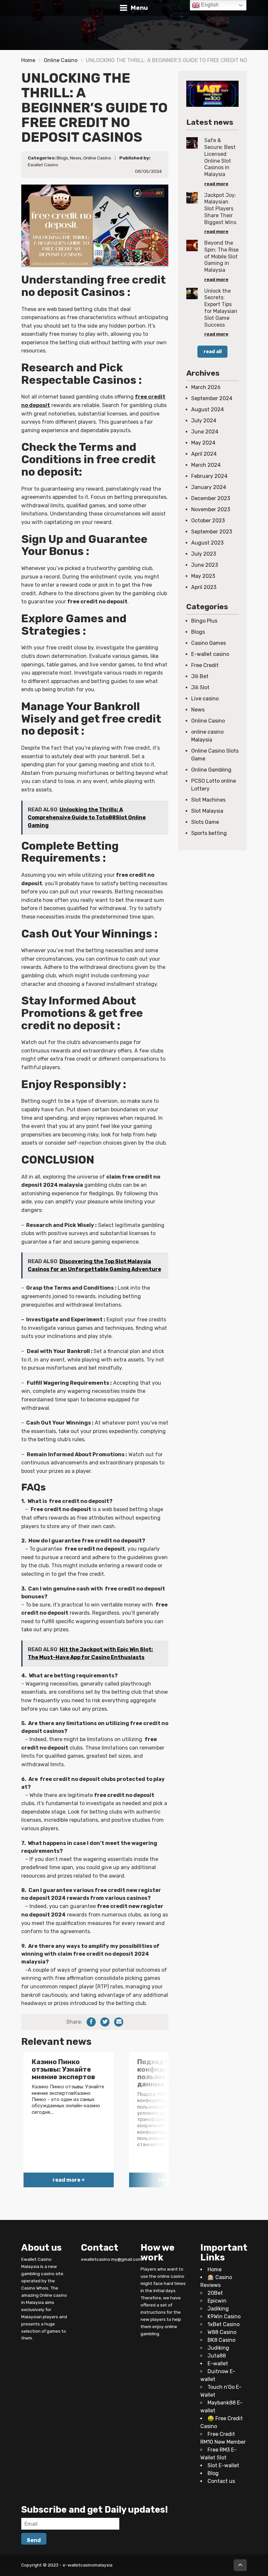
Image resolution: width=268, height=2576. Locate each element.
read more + (69, 2180)
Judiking (218, 2348)
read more (216, 184)
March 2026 (206, 387)
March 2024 (206, 465)
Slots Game (205, 822)
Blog (213, 2473)
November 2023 (211, 509)
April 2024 (204, 454)
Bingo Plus (204, 621)
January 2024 (209, 487)
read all (213, 351)
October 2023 (208, 521)
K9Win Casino (224, 2316)
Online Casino (61, 60)
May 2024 (203, 443)
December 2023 (211, 498)
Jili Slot (200, 687)
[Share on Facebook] (91, 2022)
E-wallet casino (210, 654)
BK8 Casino (221, 2340)
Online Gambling (211, 770)
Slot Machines (208, 800)
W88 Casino (222, 2332)
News (76, 158)
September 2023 (212, 532)
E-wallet (218, 2364)
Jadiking (218, 2309)
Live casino (205, 699)
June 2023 (205, 565)
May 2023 (203, 576)
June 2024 (205, 432)
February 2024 (209, 476)
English (209, 5)
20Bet (215, 2293)
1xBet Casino (224, 2324)
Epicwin (217, 2301)
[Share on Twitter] (105, 2022)
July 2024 (204, 421)
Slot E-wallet (223, 2465)
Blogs (62, 158)
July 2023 (204, 554)
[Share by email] (119, 2022)
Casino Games (209, 643)
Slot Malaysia (207, 811)
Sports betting (209, 833)
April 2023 (204, 587)
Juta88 (217, 2356)
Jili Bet (200, 676)
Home (28, 60)
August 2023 (207, 543)
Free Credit (205, 665)
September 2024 (212, 398)
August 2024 (208, 409)
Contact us (221, 2481)
